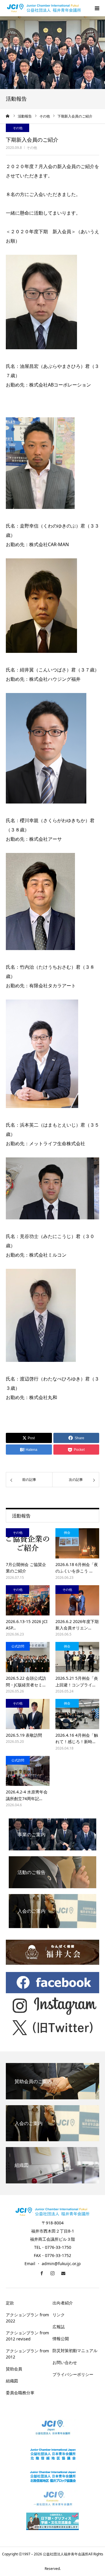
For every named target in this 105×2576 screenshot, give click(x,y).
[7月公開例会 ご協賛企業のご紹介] (28, 1543)
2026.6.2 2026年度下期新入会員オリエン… (77, 1625)
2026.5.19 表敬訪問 (24, 1735)
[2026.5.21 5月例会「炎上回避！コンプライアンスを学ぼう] (77, 1657)
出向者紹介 (63, 2303)
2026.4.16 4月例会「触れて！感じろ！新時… (77, 1738)
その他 (32, 148)
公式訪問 (18, 1646)
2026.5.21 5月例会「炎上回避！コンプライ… (77, 1681)
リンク (59, 2315)
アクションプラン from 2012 (27, 2354)
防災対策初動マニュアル (75, 2350)
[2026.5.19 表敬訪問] (28, 1714)
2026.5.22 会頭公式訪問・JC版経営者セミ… (26, 1681)
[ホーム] (8, 116)
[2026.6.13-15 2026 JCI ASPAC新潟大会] (28, 1600)
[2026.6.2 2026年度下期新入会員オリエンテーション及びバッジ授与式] (77, 1600)
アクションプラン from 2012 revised (27, 2336)
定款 (10, 2303)
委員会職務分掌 (20, 2393)
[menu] (97, 8)
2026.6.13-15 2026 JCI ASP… (27, 1625)
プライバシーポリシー (73, 2374)
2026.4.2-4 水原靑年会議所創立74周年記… (27, 1795)
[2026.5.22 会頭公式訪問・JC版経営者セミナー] (28, 1657)
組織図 (12, 2381)
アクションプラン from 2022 (27, 2318)
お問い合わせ (65, 2362)
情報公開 (61, 2339)
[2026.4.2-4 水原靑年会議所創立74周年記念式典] (28, 1771)
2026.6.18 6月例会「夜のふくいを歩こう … (77, 1568)
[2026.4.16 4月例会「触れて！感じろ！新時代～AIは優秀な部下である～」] (77, 1714)
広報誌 (59, 2327)
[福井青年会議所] (44, 8)
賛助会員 (14, 2369)
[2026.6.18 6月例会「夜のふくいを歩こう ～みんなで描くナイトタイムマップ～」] (77, 1543)
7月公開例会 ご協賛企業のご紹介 (26, 1568)
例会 (67, 1532)
